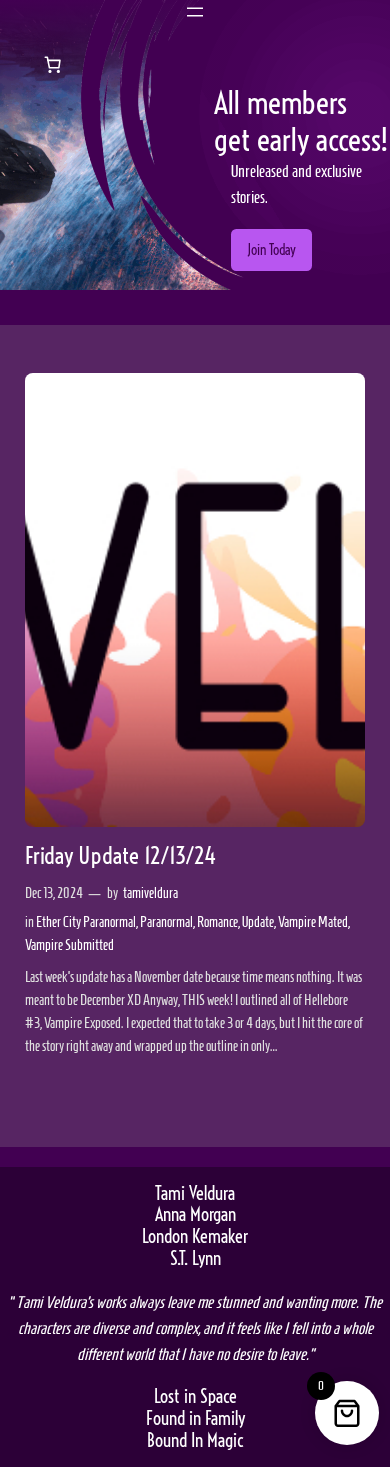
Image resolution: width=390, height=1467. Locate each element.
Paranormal (166, 922)
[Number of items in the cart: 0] (52, 64)
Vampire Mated (313, 922)
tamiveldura (150, 893)
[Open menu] (195, 12)
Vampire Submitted (69, 945)
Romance (217, 922)
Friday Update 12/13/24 (120, 856)
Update (258, 922)
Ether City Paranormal (86, 922)
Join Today (271, 250)
